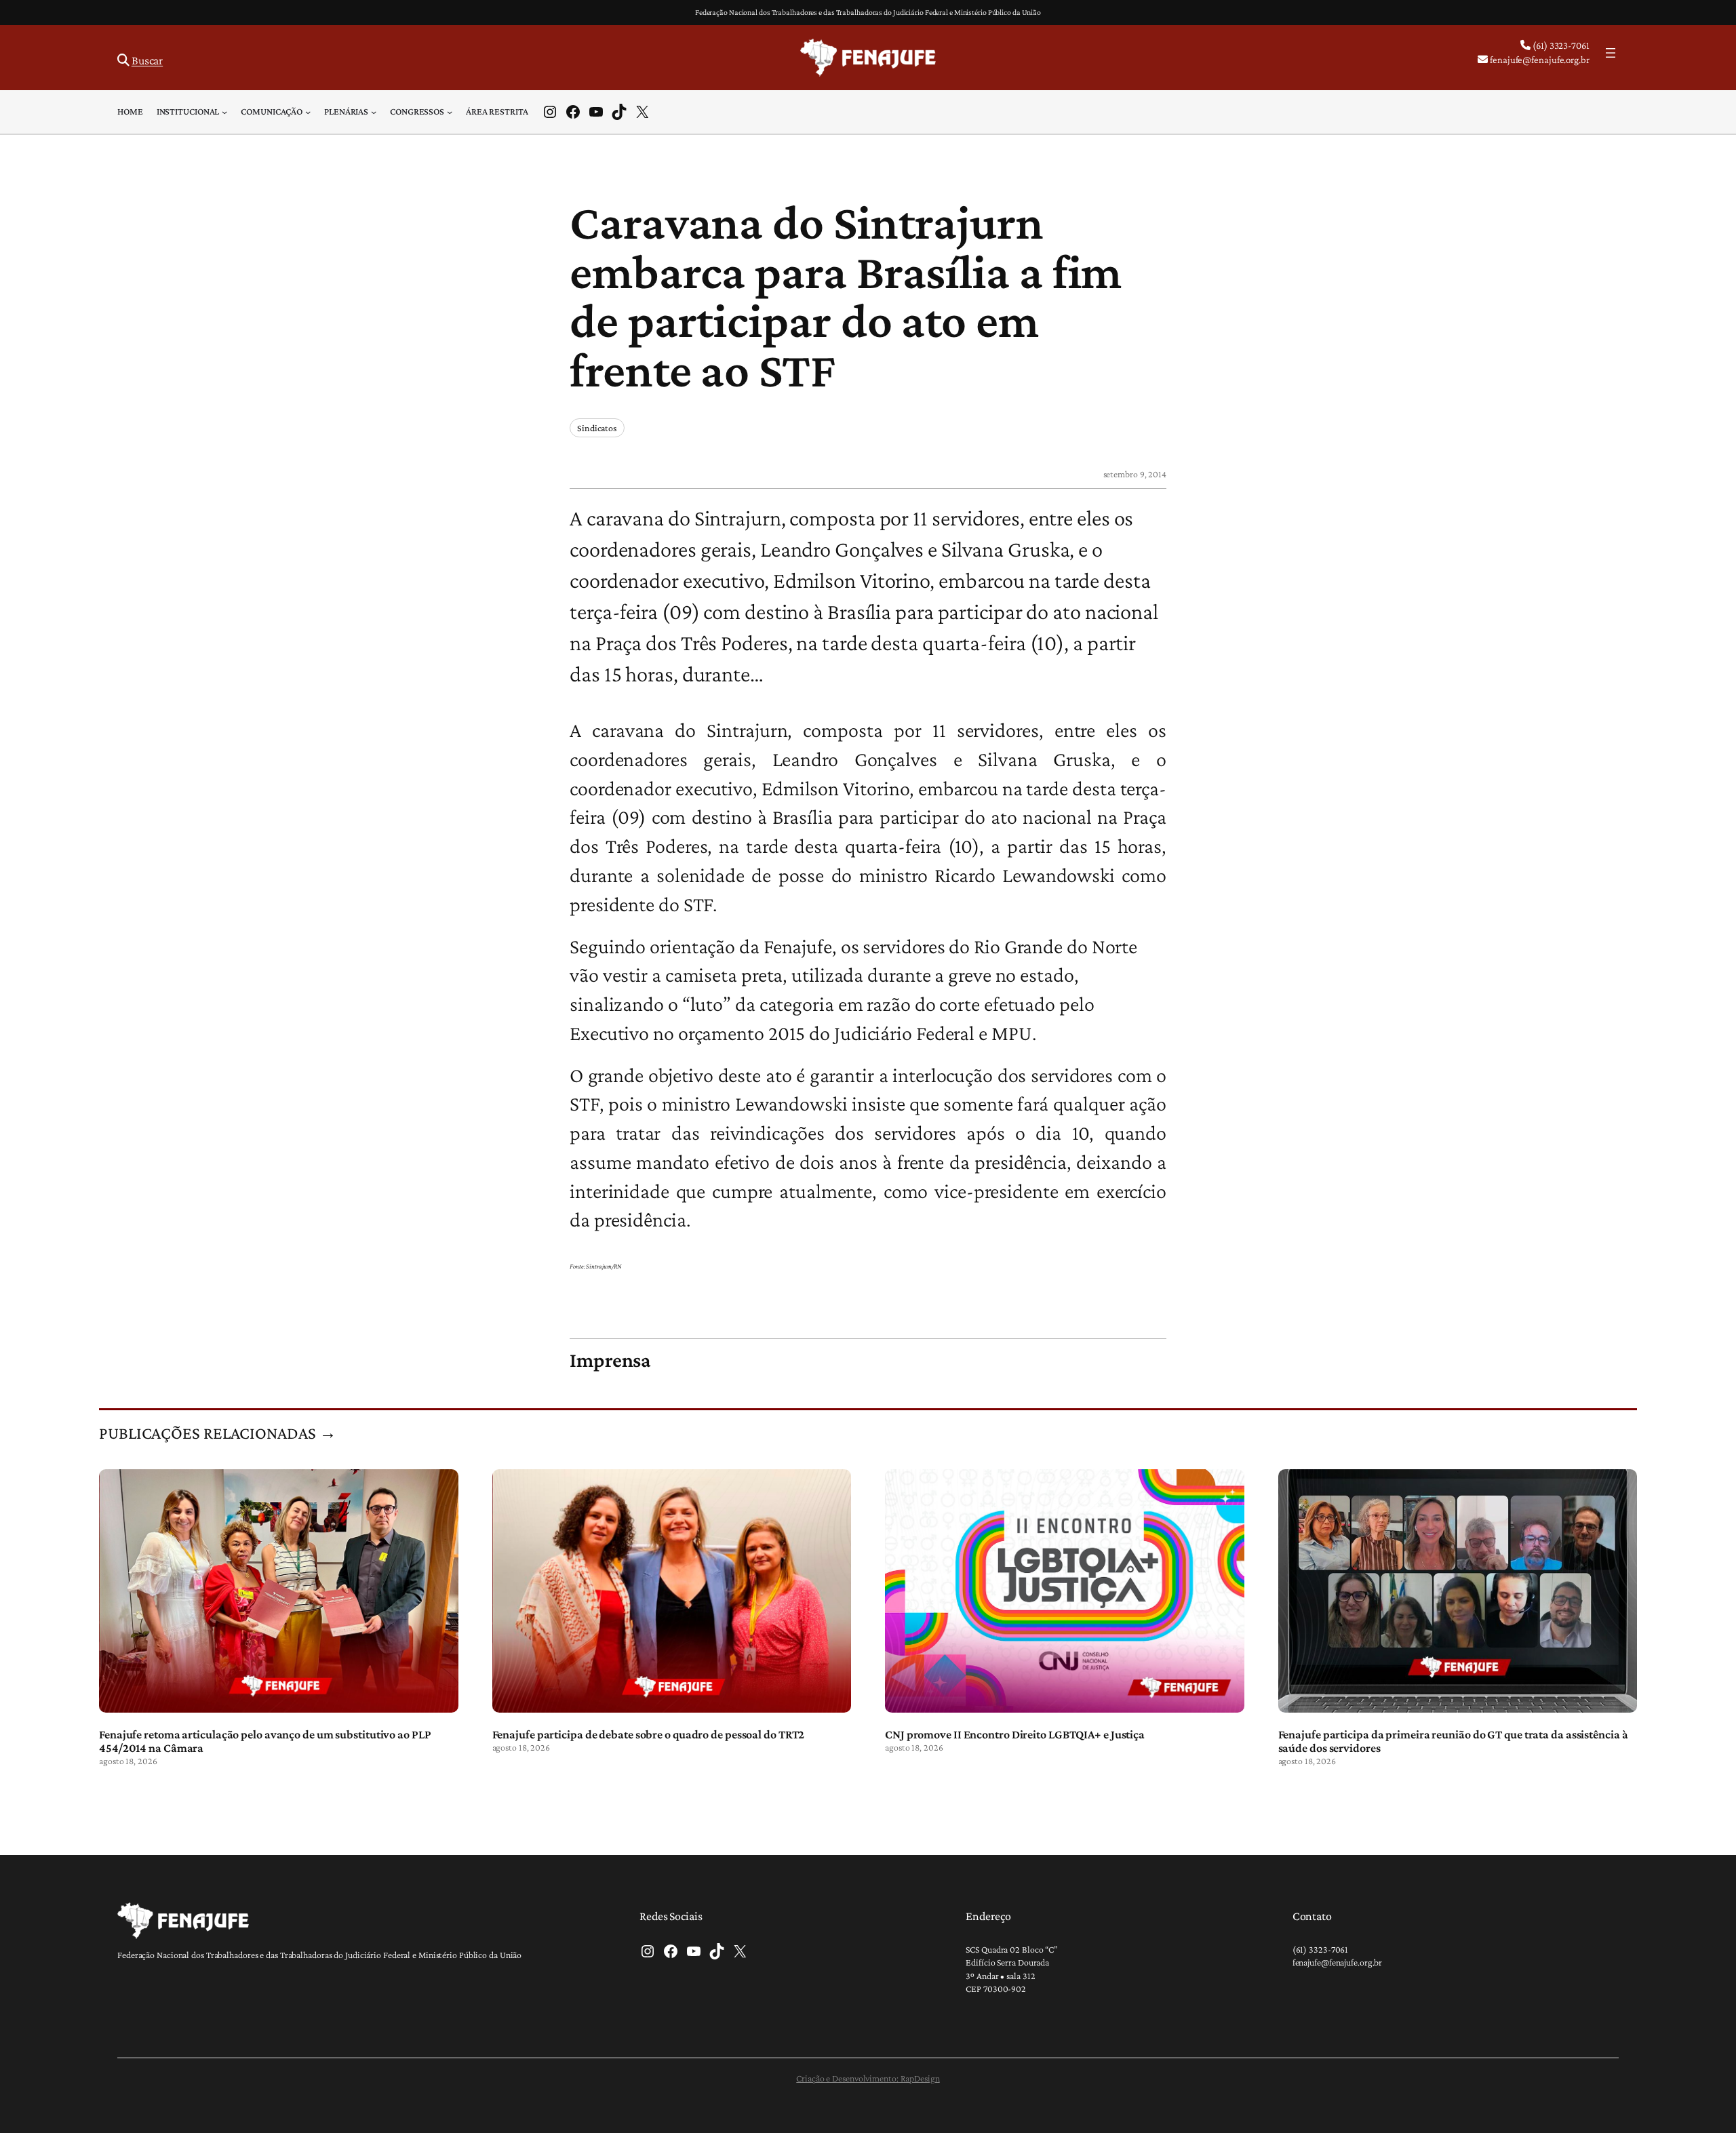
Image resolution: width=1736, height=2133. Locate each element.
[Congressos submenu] (450, 112)
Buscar (147, 60)
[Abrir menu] (1611, 53)
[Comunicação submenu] (308, 112)
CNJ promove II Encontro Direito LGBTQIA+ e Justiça (1015, 1734)
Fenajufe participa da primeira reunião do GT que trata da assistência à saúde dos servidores (1453, 1741)
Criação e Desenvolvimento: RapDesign (868, 2078)
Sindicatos (597, 428)
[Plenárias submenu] (374, 112)
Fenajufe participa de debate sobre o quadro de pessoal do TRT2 (649, 1734)
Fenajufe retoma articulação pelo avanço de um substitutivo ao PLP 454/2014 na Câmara (265, 1741)
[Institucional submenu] (224, 112)
